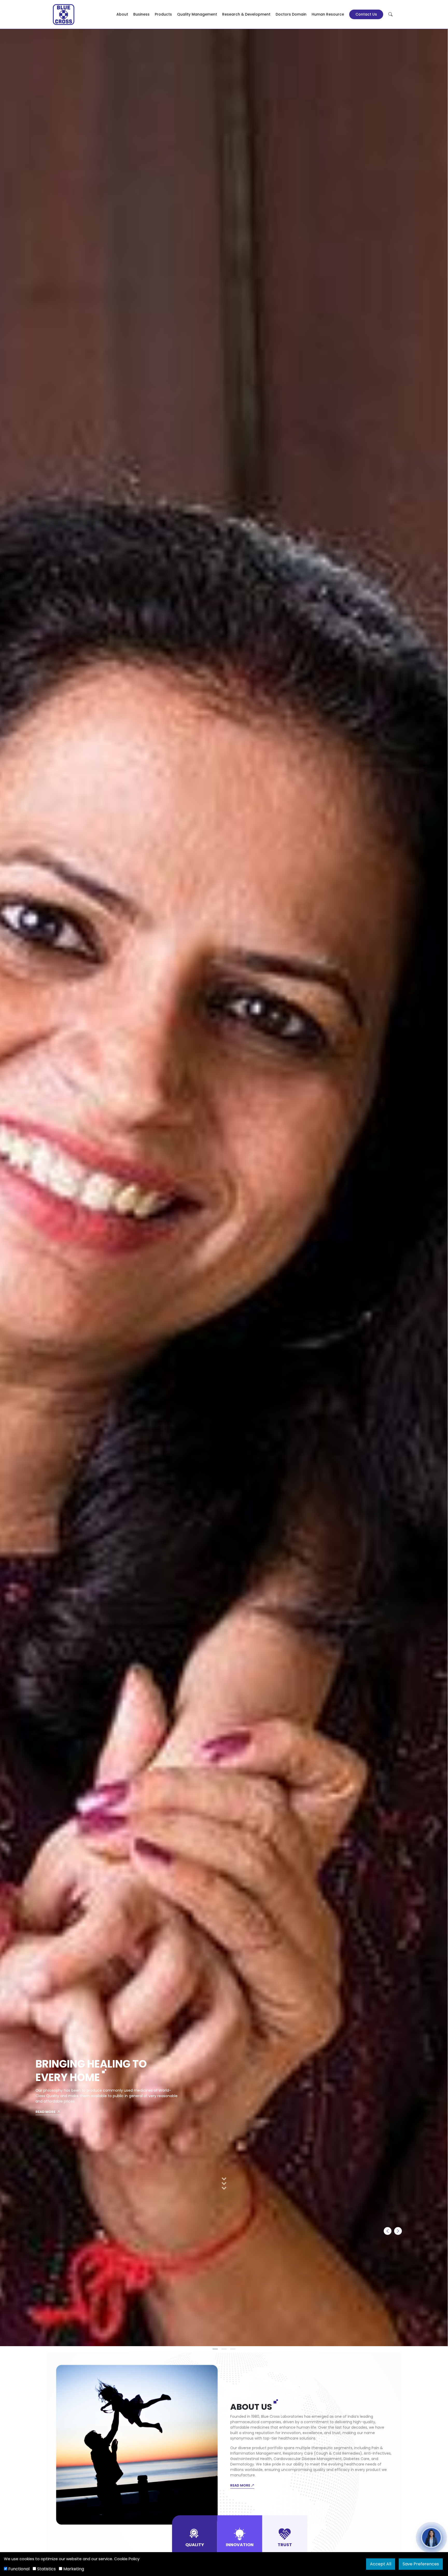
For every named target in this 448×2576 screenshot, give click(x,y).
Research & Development (246, 14)
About (122, 14)
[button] (215, 2349)
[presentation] (388, 2231)
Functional (18, 2569)
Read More (46, 2112)
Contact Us (366, 14)
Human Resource (328, 14)
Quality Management (197, 14)
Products (163, 14)
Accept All (381, 2564)
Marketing (73, 2569)
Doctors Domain (291, 14)
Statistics (46, 2569)
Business (141, 14)
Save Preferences (421, 2564)
